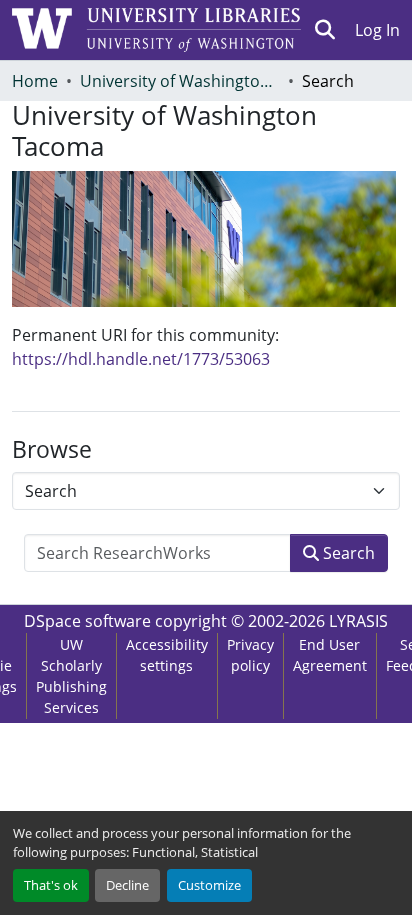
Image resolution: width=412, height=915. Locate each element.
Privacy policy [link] (250, 655)
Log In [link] (377, 30)
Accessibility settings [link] (167, 655)
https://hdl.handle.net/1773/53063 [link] (141, 359)
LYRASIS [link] (358, 621)
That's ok (51, 885)
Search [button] (347, 553)
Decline (127, 885)
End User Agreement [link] (330, 655)
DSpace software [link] (87, 621)
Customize (209, 885)
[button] (325, 30)
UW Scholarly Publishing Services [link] (71, 676)
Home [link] (35, 81)
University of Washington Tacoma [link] (180, 81)
